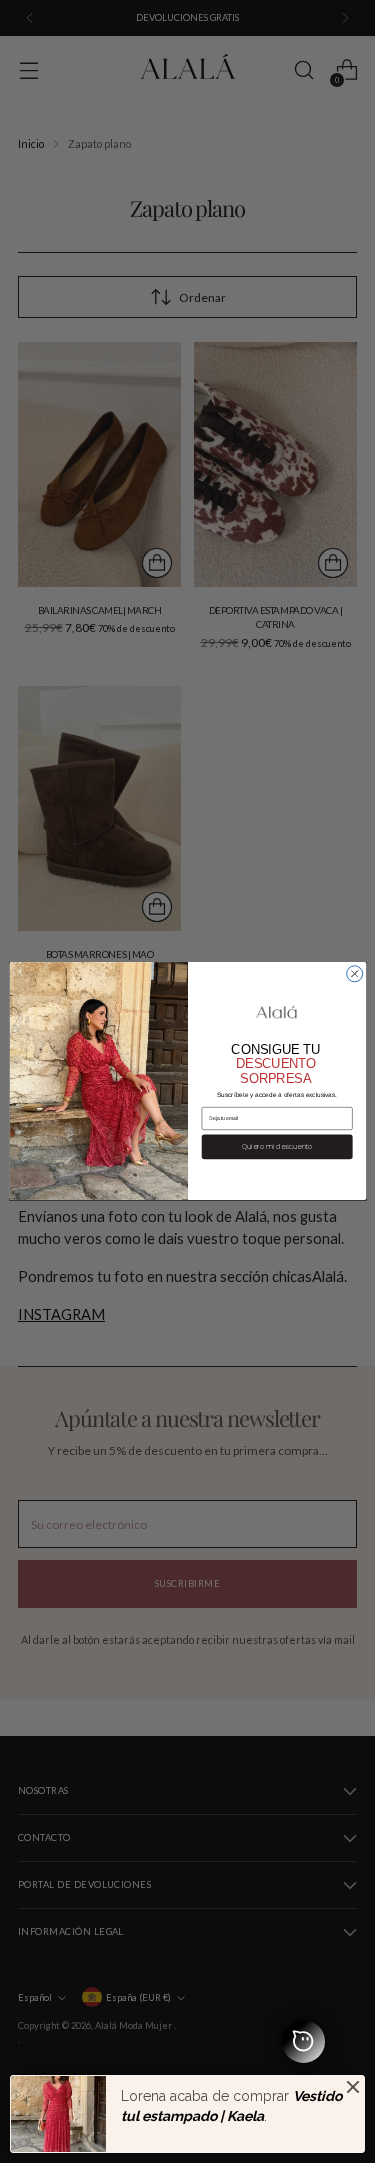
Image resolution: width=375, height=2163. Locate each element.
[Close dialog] (354, 974)
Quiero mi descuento (276, 1147)
